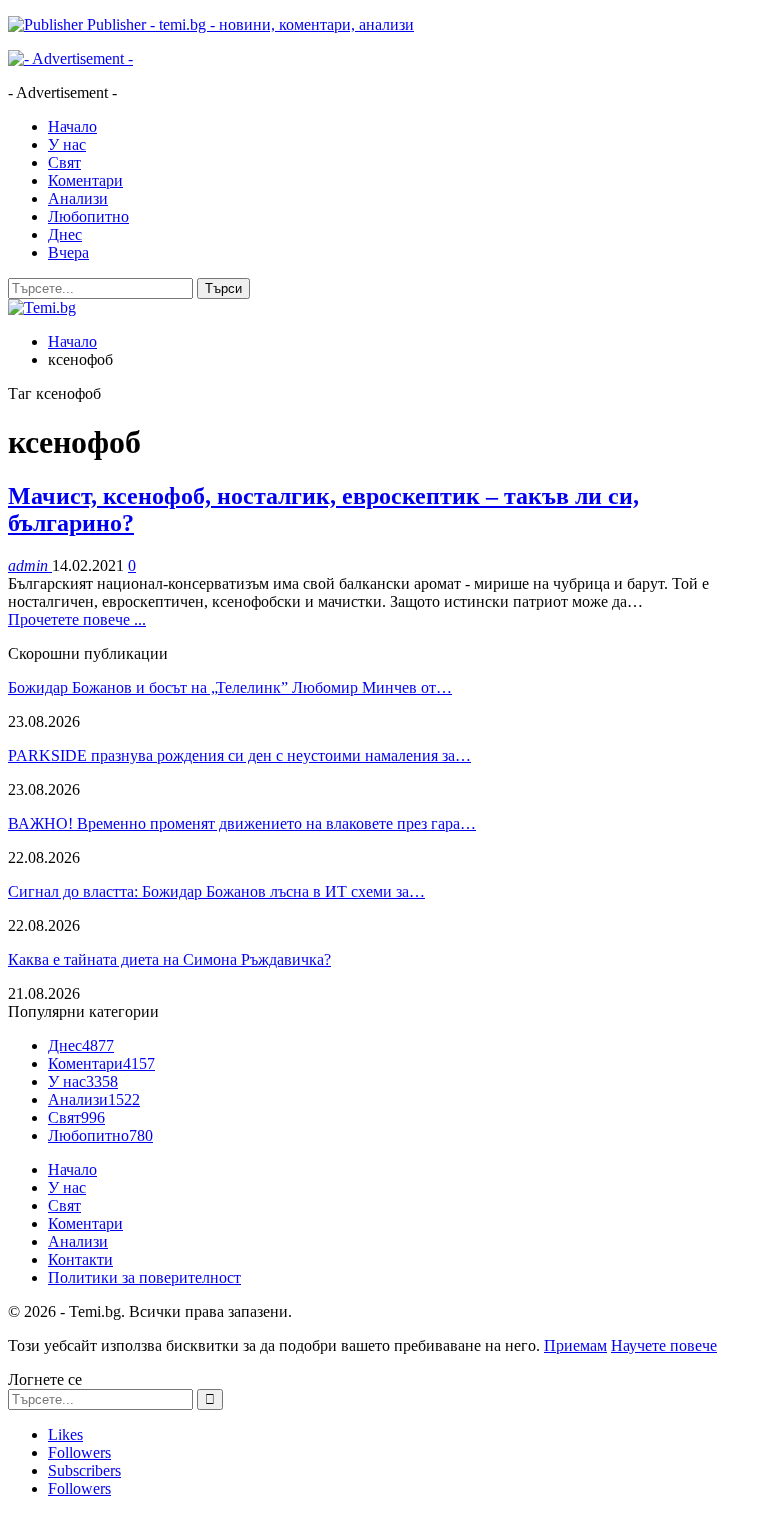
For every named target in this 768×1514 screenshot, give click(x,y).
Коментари (85, 180)
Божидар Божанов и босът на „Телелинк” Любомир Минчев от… (230, 687)
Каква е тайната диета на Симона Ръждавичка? (169, 959)
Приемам (575, 1345)
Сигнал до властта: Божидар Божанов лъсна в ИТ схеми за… (216, 891)
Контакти (80, 1259)
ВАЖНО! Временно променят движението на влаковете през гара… (242, 823)
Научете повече (664, 1345)
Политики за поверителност (144, 1277)
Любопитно (88, 216)
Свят (64, 162)
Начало (72, 126)
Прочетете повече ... (77, 619)
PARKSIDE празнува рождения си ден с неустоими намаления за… (239, 755)
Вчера (68, 252)
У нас (67, 144)
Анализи (78, 198)
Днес (65, 234)
